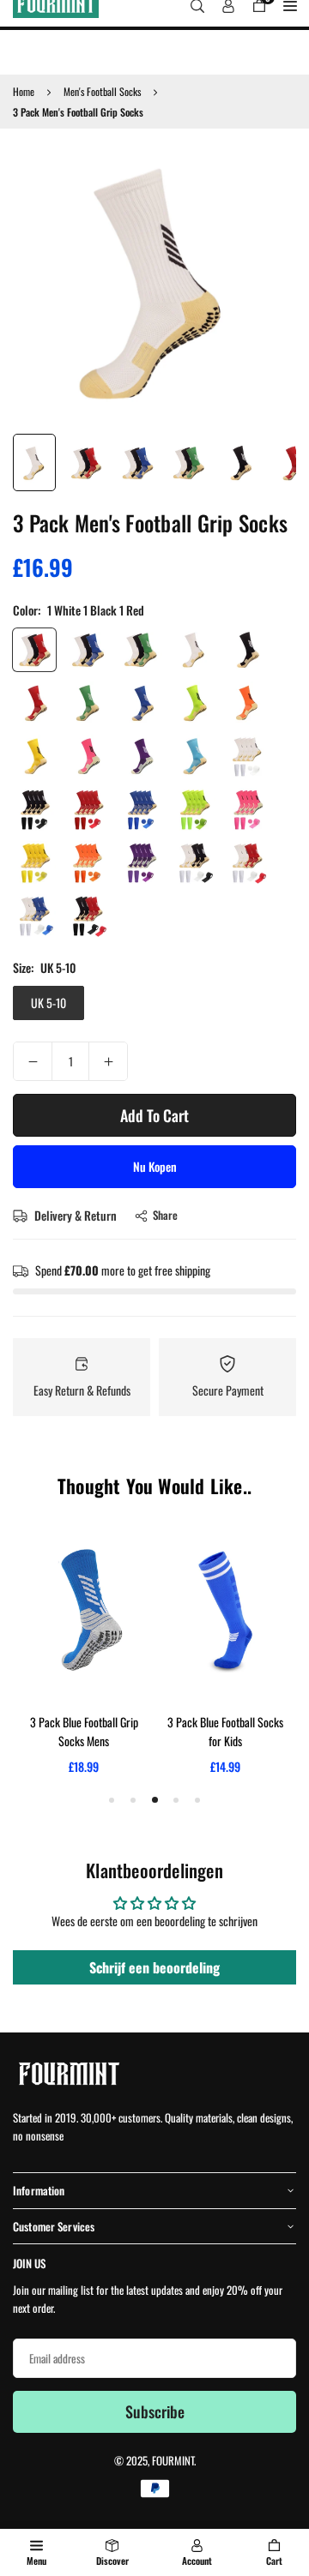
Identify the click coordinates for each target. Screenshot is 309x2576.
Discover (112, 2561)
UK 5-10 (48, 1003)
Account (197, 2561)
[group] (154, 283)
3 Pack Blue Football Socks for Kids (225, 1731)
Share (165, 1215)
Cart (274, 2561)
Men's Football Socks (102, 91)
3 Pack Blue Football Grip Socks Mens (84, 1731)
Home (24, 91)
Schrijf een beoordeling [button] (154, 1967)
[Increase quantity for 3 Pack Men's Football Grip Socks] (108, 1061)
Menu (36, 2561)
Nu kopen (155, 1166)
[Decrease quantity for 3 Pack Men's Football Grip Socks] (33, 1061)
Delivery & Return (74, 1215)
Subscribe (155, 2411)
